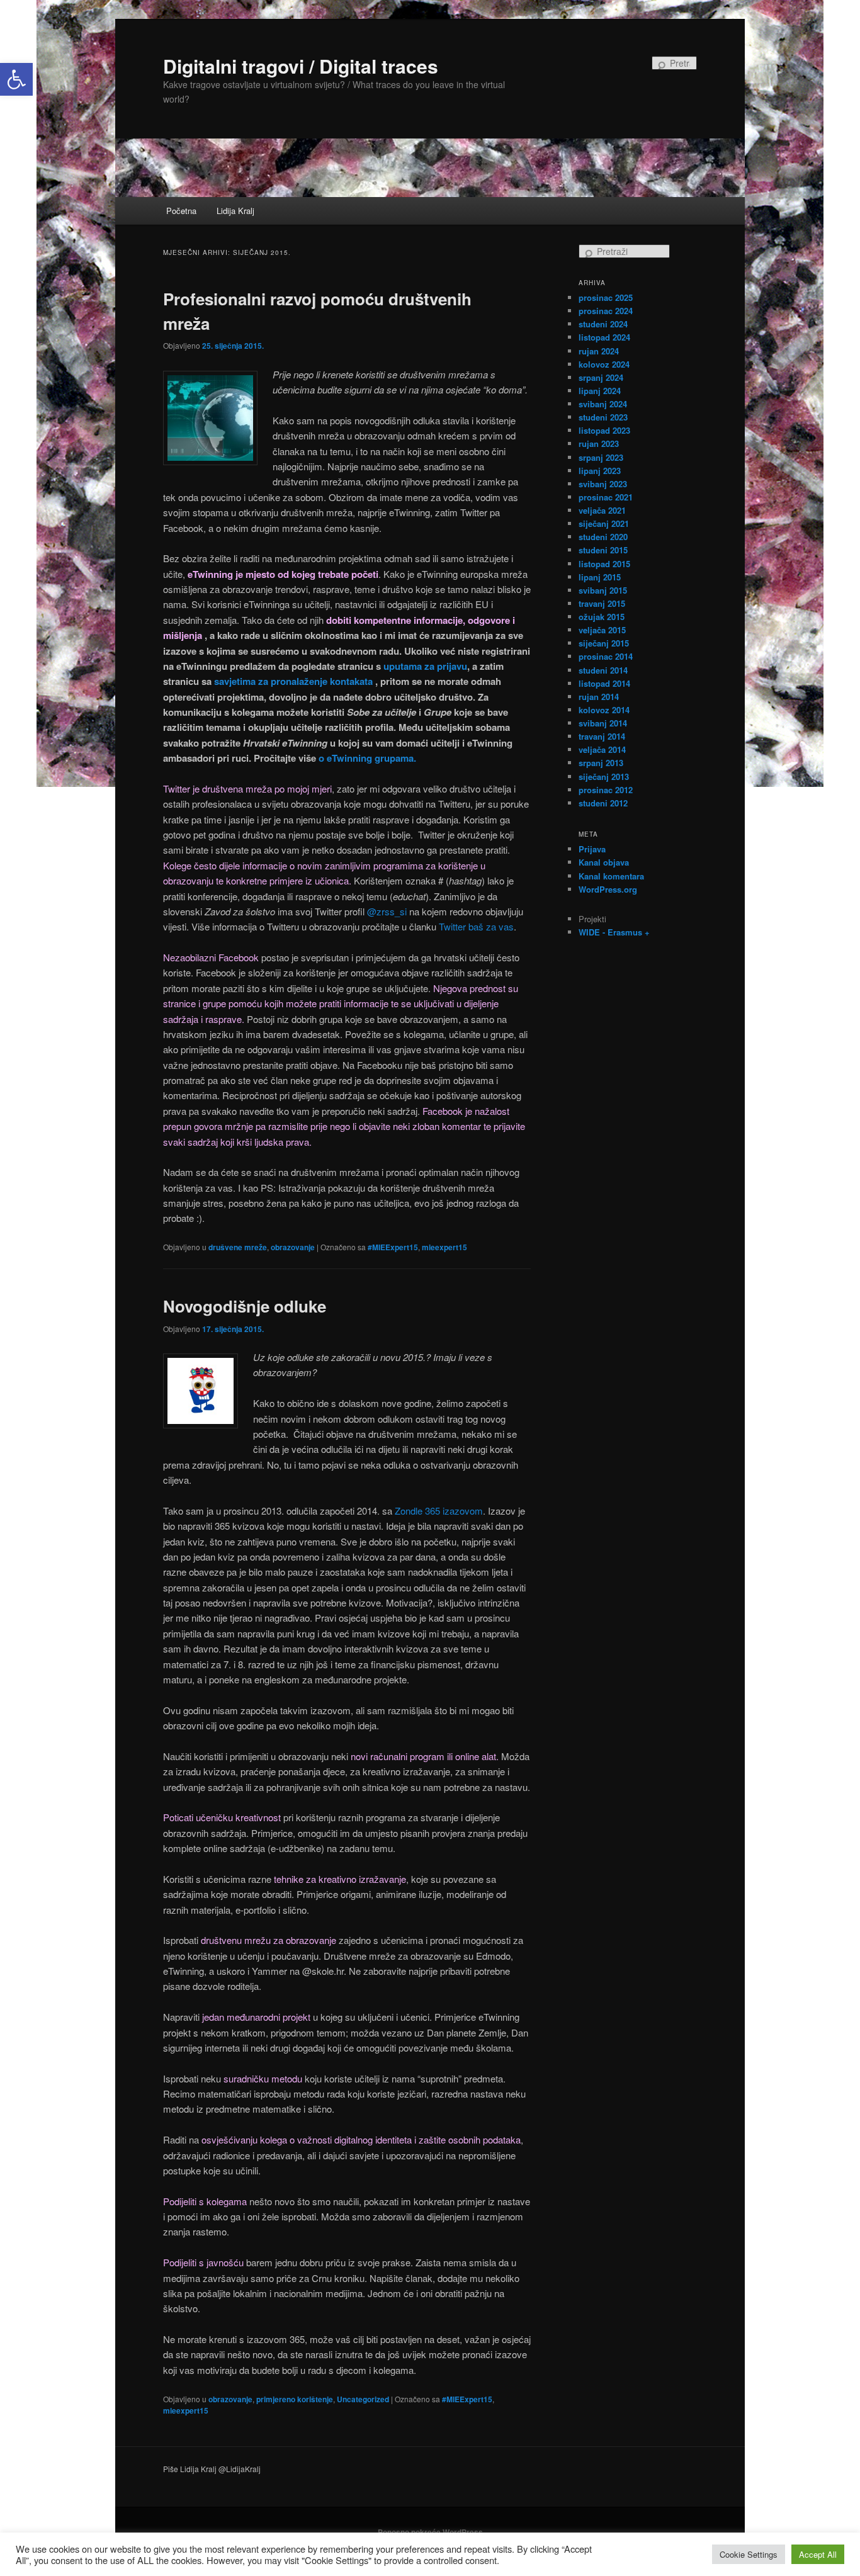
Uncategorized (363, 2399)
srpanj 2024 (601, 377)
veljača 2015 (602, 630)
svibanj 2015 (603, 590)
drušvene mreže (238, 1247)
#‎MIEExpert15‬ (393, 1247)
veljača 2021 (602, 510)
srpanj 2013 (601, 763)
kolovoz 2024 (604, 364)
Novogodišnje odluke (245, 1306)
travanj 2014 (602, 736)
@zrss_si (387, 911)
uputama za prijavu (425, 666)
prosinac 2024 (606, 311)
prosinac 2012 (606, 790)
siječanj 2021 (604, 523)
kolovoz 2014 (604, 710)
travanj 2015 (602, 603)
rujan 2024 (599, 351)
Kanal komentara (611, 876)
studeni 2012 (603, 803)
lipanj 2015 (600, 577)
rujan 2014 (599, 697)
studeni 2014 (603, 670)
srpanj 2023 (601, 457)
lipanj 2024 (600, 391)
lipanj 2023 (600, 471)
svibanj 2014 (603, 723)
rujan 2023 (599, 443)
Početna (181, 211)
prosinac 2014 (606, 656)
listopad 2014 (604, 683)
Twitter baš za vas (476, 926)
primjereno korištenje (295, 2399)
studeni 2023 (603, 417)
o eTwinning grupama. (367, 758)
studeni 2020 (603, 537)
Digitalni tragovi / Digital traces (301, 66)
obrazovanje (293, 1247)
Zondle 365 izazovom (439, 1511)
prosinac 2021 (606, 497)
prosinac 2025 (606, 297)
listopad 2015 (604, 564)
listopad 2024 (604, 337)
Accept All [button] (818, 2554)
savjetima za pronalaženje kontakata (293, 681)
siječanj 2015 (604, 643)
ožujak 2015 (602, 617)
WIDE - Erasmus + (614, 932)
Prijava (592, 849)
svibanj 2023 (603, 484)
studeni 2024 (603, 324)
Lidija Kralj (235, 211)
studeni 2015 (603, 550)
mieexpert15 (444, 1247)
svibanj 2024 (603, 404)
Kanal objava (604, 862)
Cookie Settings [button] (749, 2554)
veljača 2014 (602, 749)
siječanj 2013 (604, 777)
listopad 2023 (604, 430)
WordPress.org (608, 889)
